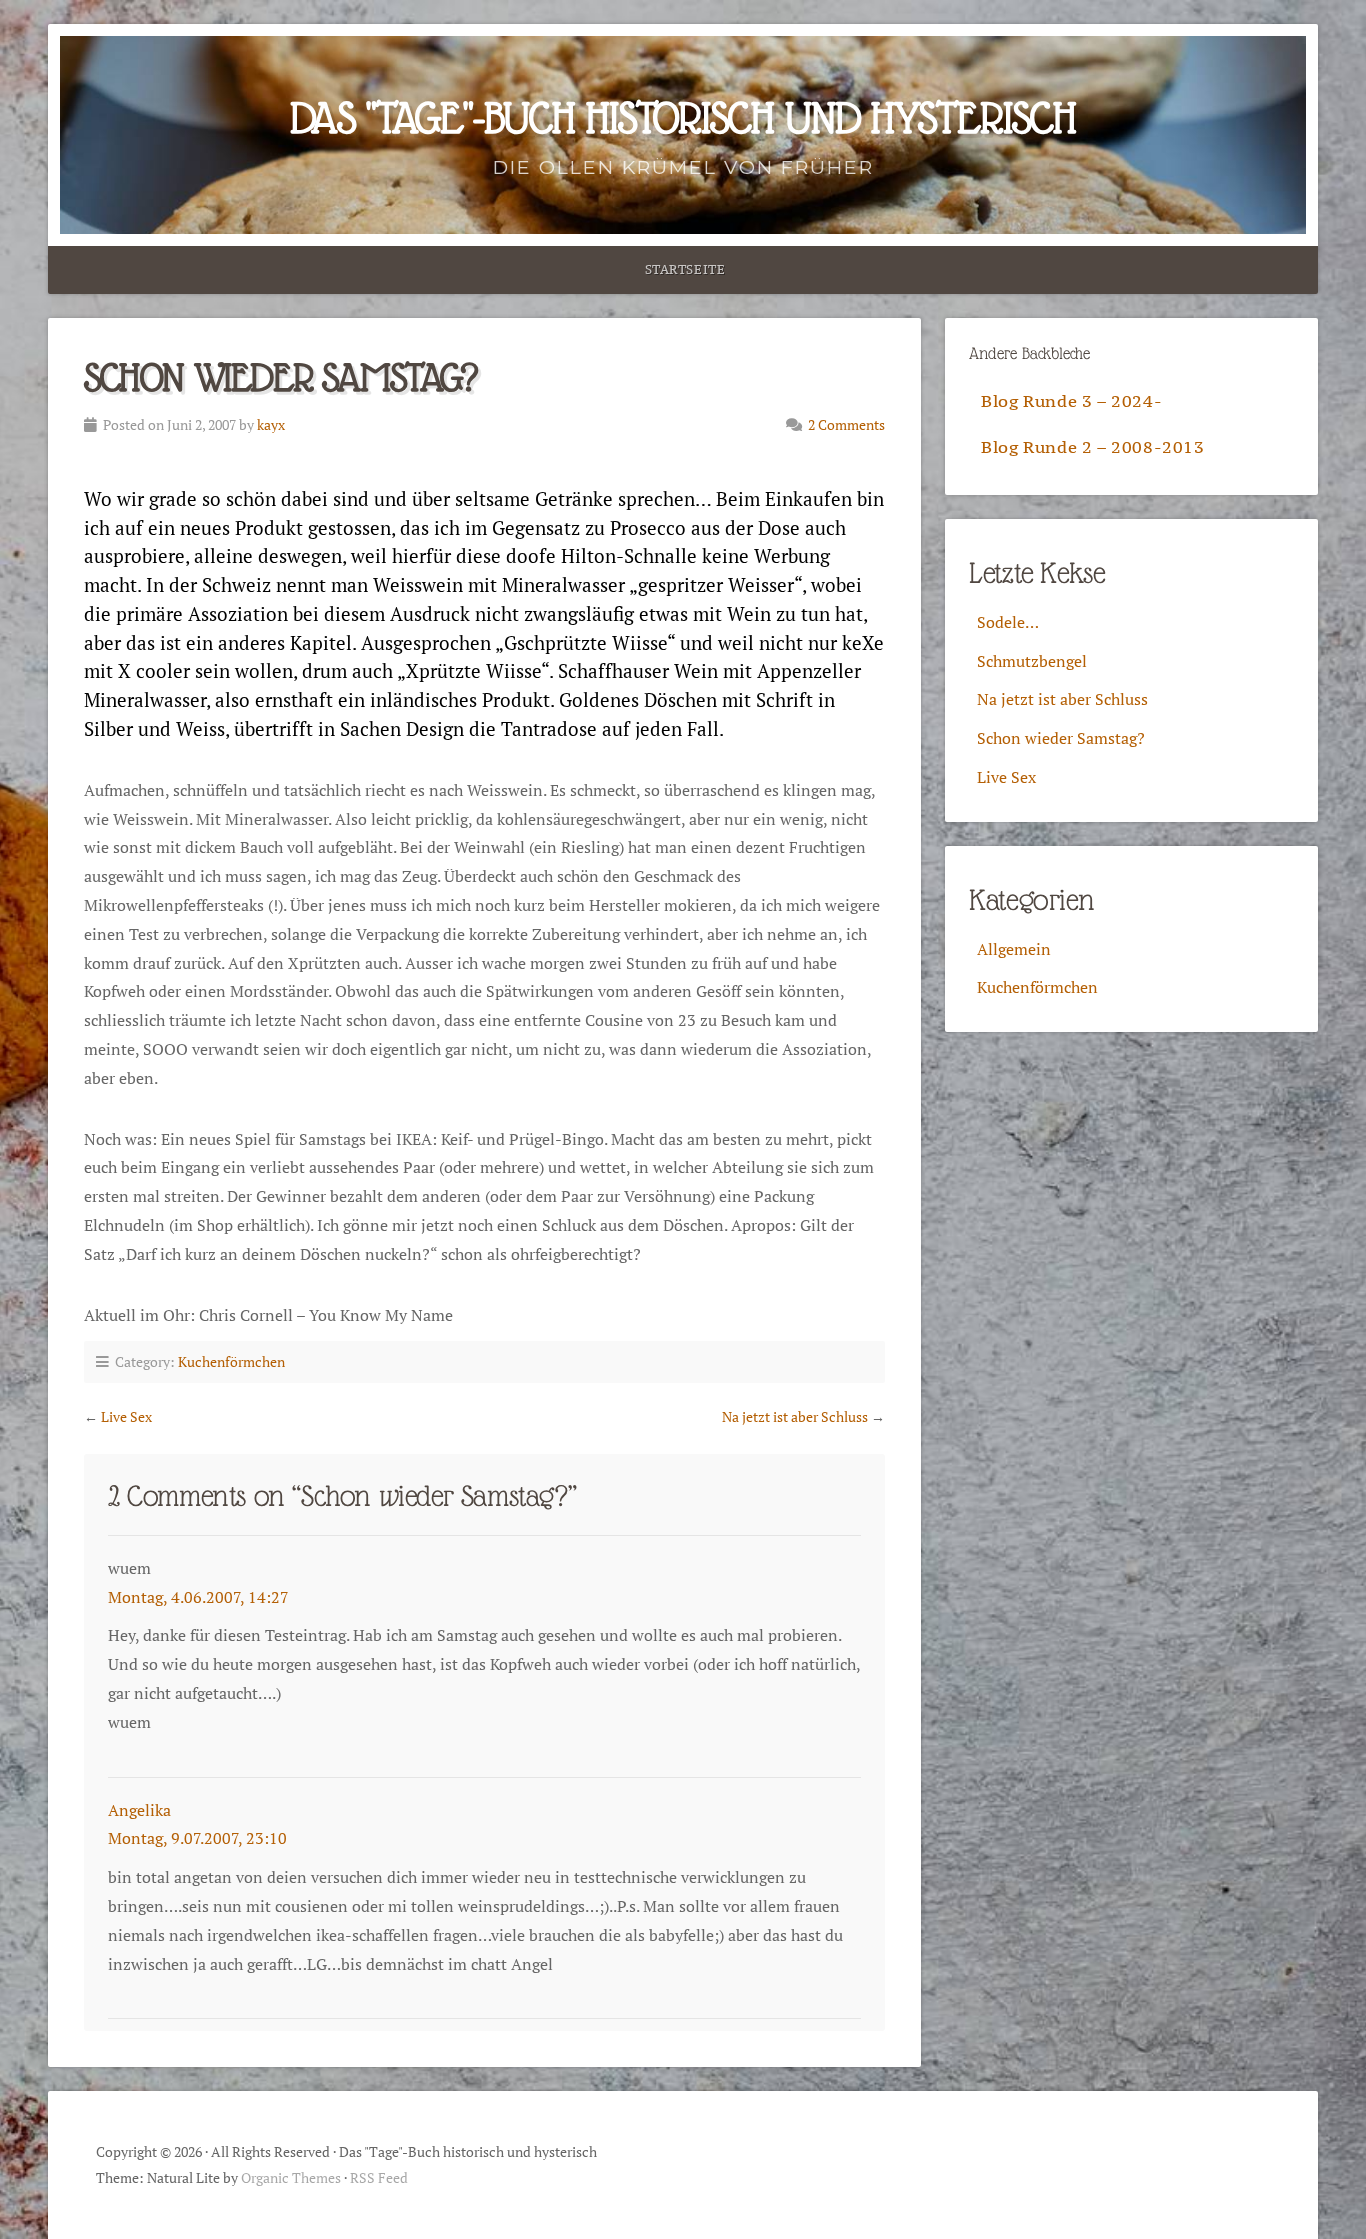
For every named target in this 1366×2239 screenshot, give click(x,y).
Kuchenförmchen (231, 1361)
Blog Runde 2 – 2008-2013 (1092, 447)
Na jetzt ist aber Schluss (795, 1416)
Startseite (685, 269)
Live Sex (126, 1416)
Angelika (139, 1810)
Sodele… (1008, 622)
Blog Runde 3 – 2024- (1071, 401)
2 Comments (846, 424)
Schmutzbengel (1032, 661)
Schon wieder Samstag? (1061, 738)
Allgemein (1014, 949)
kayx (271, 424)
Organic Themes (291, 2177)
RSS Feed (379, 2177)
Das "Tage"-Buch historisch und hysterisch (683, 118)
